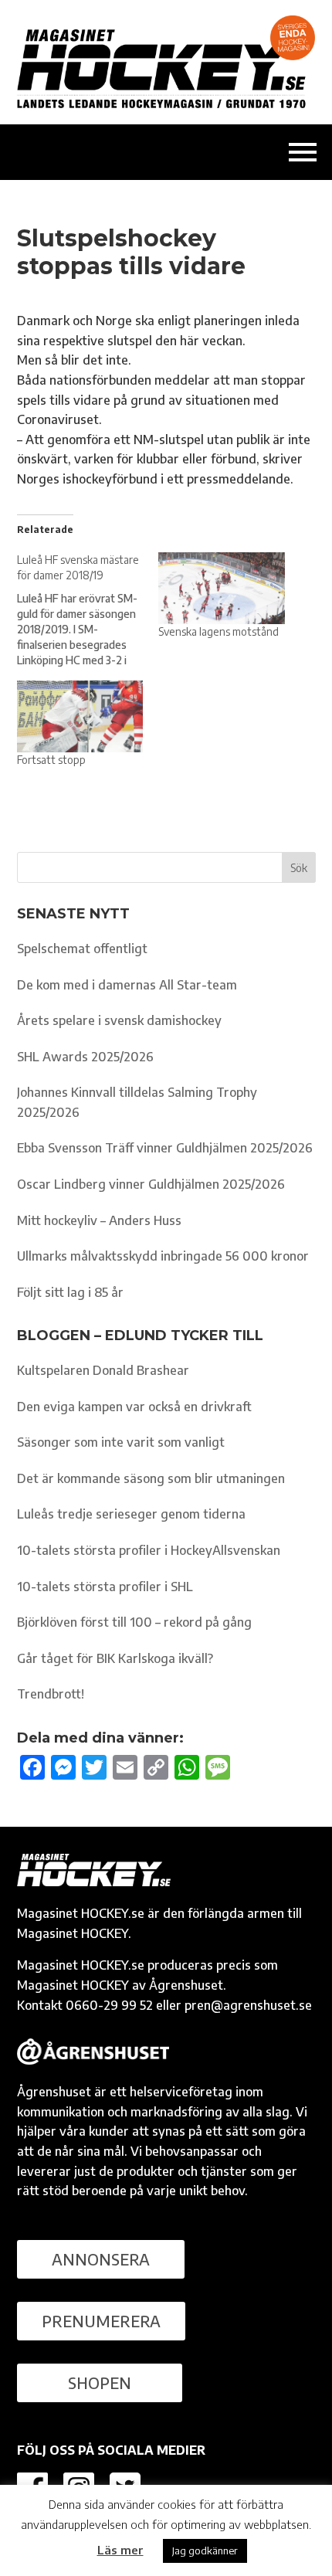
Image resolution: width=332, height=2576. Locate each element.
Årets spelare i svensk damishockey (119, 1020)
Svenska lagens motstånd (219, 631)
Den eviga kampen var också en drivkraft (134, 1407)
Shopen (100, 2383)
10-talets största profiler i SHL (105, 1587)
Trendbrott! (51, 1694)
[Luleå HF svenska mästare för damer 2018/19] (88, 610)
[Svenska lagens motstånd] (222, 588)
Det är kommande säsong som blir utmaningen (151, 1478)
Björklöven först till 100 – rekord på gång (134, 1622)
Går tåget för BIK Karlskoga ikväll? (115, 1658)
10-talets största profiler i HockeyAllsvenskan (149, 1550)
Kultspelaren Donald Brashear (103, 1370)
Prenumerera (101, 2321)
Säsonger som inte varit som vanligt (121, 1442)
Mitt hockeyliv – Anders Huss (99, 1220)
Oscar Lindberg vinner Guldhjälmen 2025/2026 (151, 1184)
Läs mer (120, 2550)
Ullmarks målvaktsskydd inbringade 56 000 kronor (163, 1256)
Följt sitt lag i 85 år (70, 1292)
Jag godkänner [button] (205, 2551)
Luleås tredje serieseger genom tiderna (131, 1514)
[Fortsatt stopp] (80, 716)
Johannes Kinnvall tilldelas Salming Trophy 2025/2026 (137, 1102)
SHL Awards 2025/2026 (85, 1057)
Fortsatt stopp (51, 760)
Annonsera (101, 2259)
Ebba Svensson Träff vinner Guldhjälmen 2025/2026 (165, 1148)
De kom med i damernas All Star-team (127, 985)
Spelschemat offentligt (82, 949)
